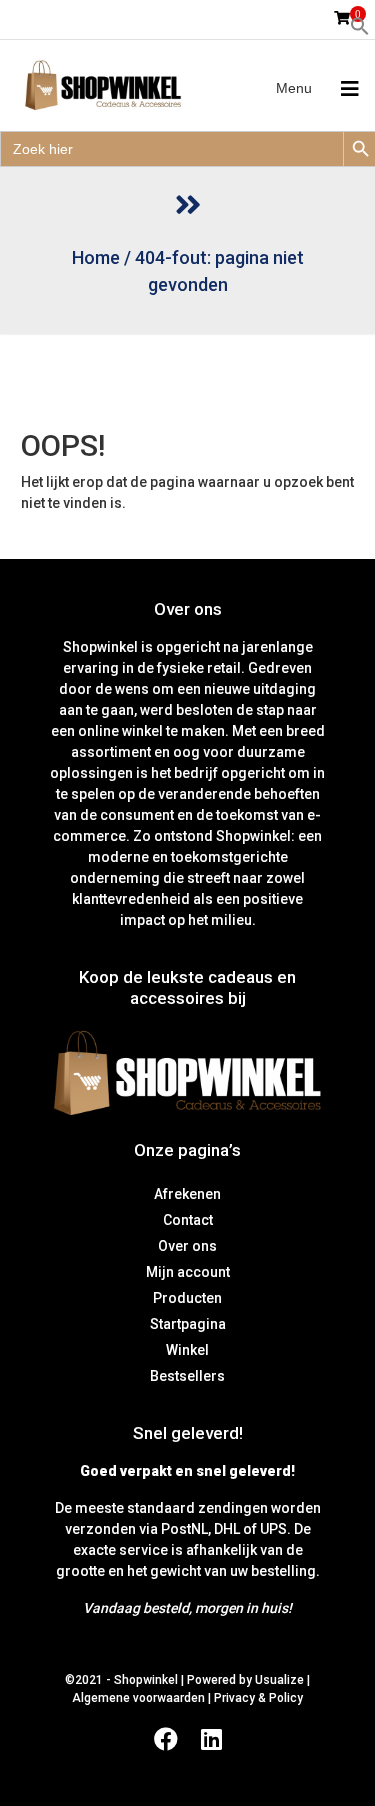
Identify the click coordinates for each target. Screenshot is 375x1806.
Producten (187, 1298)
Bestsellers (187, 1376)
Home (96, 257)
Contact (188, 1220)
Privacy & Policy (258, 1698)
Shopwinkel (147, 1680)
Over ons (187, 1246)
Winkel (187, 1350)
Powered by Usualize (245, 1680)
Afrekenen (187, 1194)
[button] (360, 25)
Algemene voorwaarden (138, 1698)
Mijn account (188, 1272)
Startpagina (188, 1324)
